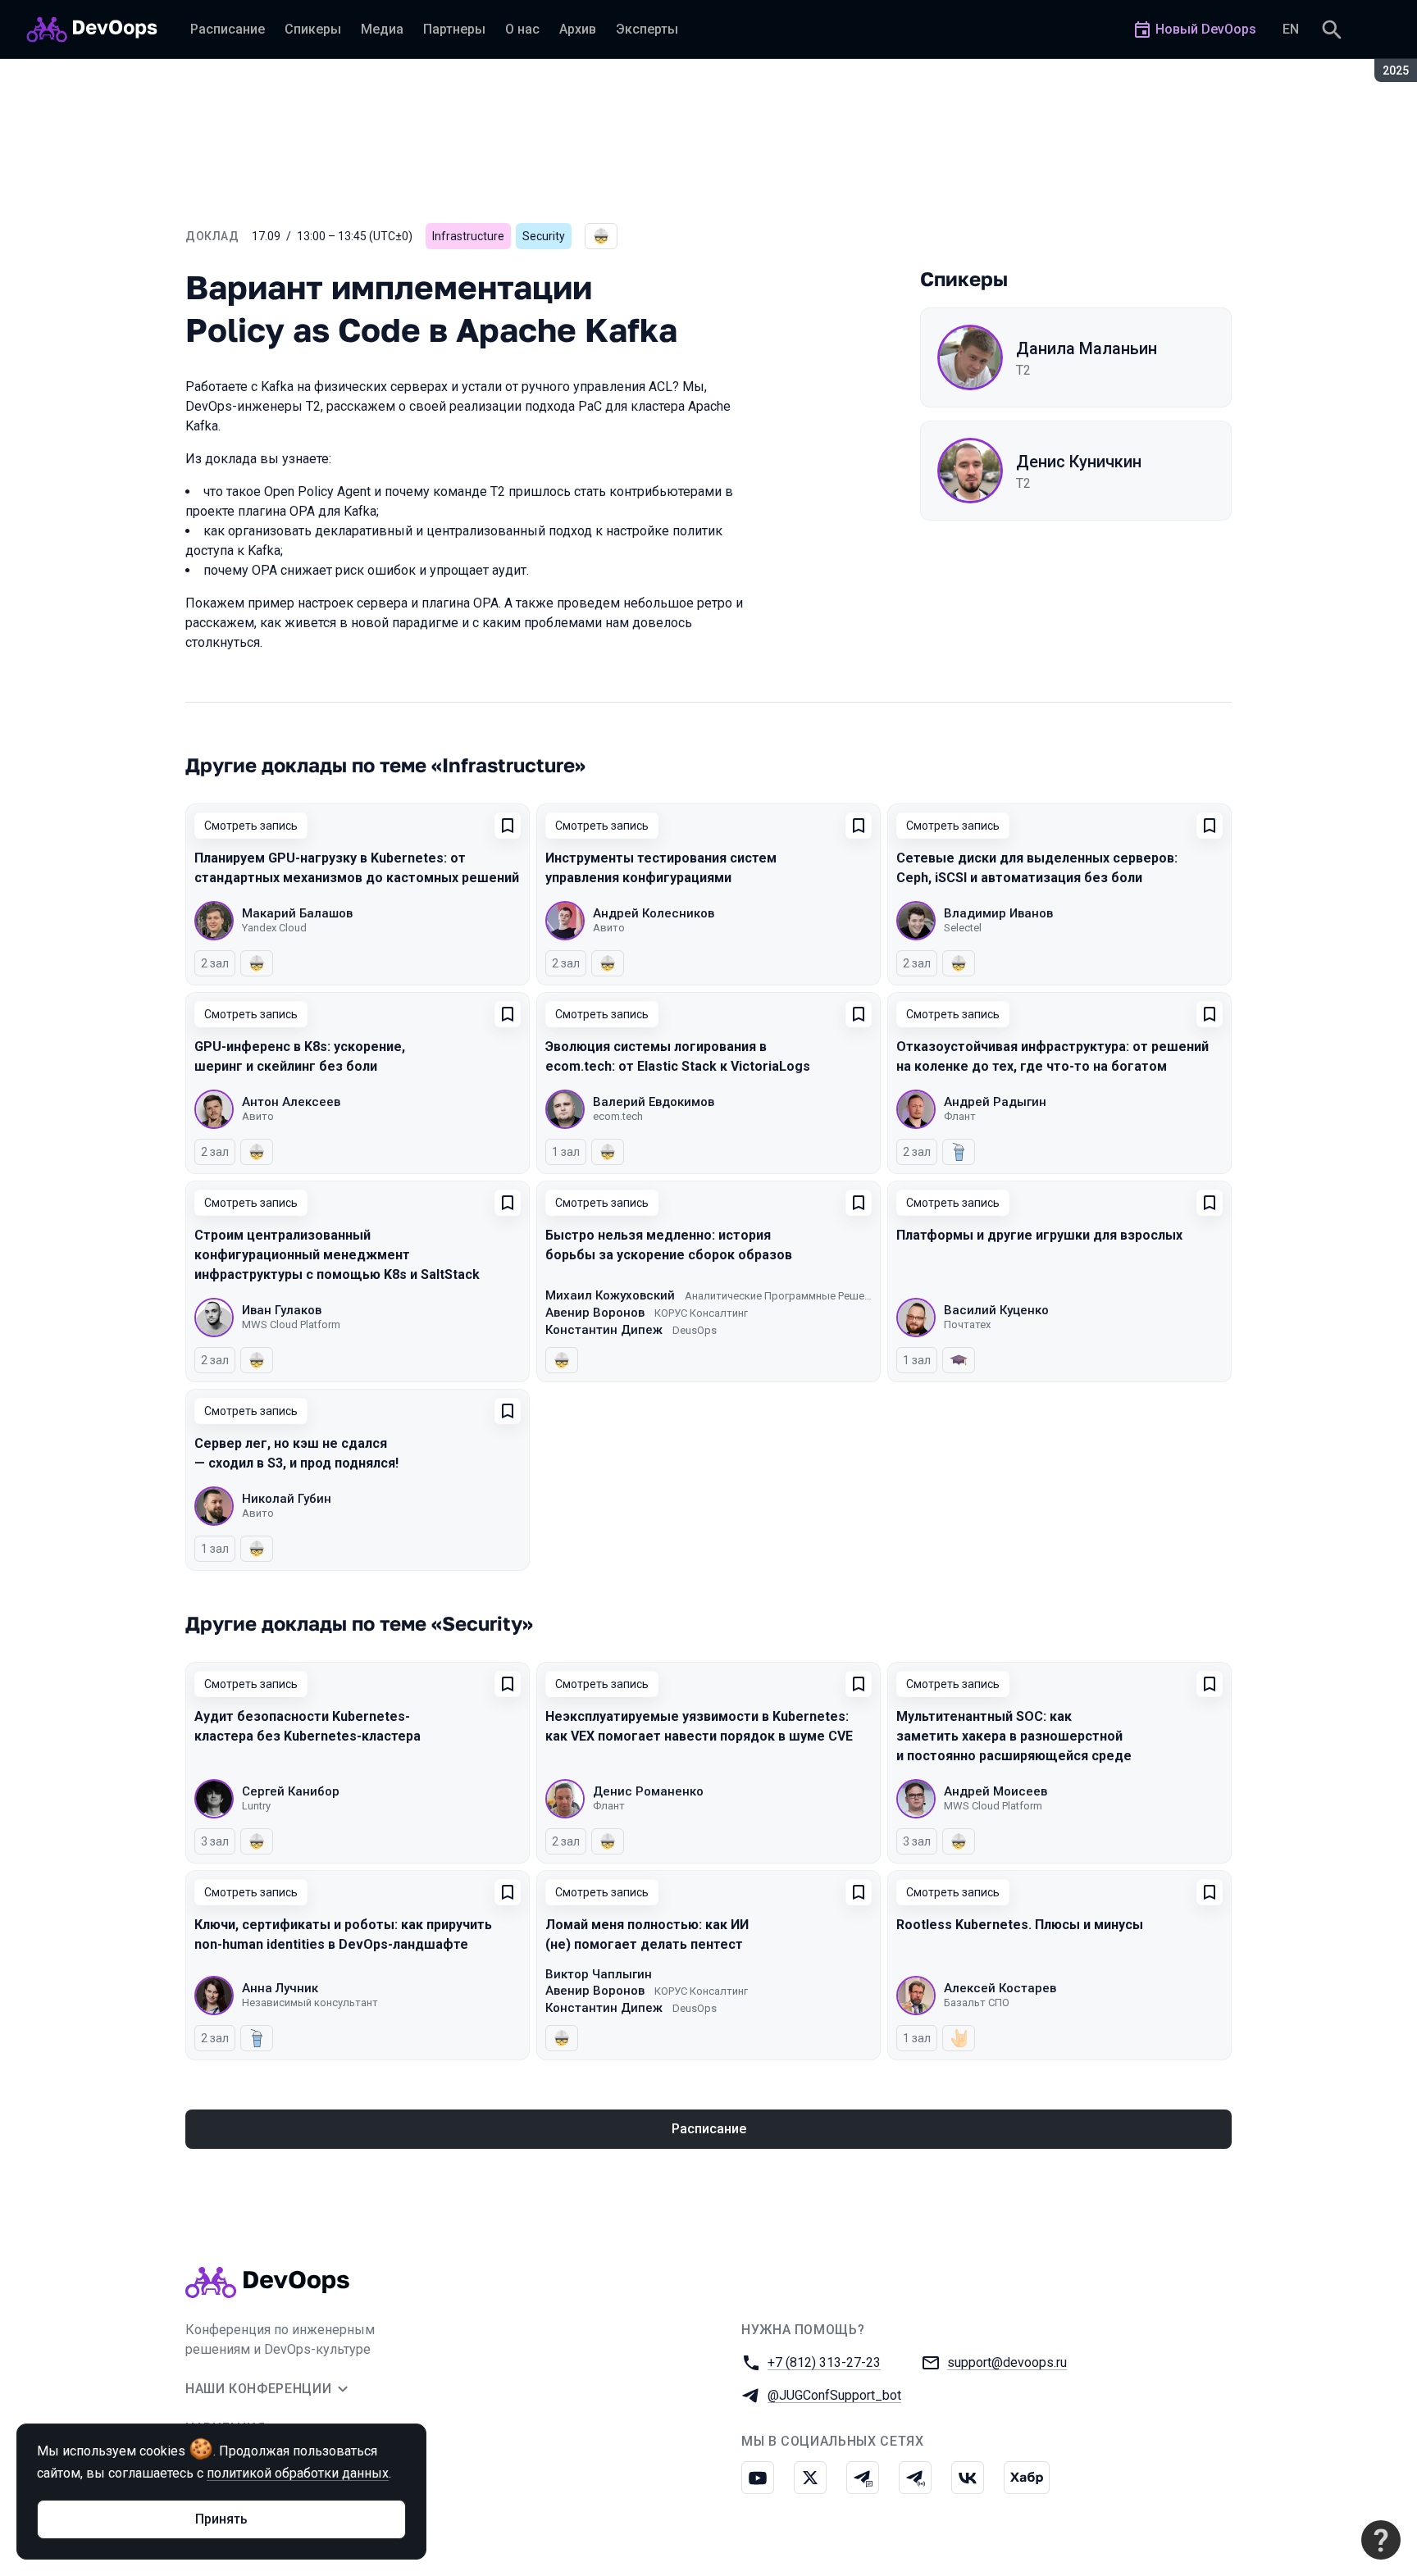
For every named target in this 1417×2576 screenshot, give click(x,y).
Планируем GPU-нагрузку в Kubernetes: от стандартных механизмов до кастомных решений (357, 868)
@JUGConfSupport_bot (834, 2395)
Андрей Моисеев (996, 1791)
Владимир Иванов (998, 913)
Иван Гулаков (282, 1310)
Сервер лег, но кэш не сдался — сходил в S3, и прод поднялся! (296, 1453)
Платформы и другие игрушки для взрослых (1039, 1235)
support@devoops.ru (1007, 2362)
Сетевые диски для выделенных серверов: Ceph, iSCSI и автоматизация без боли (1037, 868)
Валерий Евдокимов (654, 1102)
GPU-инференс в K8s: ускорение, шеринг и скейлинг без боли (300, 1056)
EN (1291, 29)
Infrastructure (468, 236)
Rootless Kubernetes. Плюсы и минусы (1020, 1925)
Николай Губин (287, 1499)
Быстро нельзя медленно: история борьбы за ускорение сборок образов (669, 1245)
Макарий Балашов (297, 913)
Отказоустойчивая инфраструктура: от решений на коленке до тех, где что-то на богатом (1052, 1056)
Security (544, 236)
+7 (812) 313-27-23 (824, 2362)
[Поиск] (1332, 30)
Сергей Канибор (291, 1791)
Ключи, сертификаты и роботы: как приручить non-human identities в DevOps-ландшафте (343, 1934)
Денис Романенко (648, 1791)
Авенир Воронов (595, 1313)
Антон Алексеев (291, 1102)
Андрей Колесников (654, 913)
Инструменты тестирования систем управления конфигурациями (661, 868)
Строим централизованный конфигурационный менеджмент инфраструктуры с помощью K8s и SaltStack (337, 1255)
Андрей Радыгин (995, 1102)
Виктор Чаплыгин (599, 1974)
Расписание (709, 2129)
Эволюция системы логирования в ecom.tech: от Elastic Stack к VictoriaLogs (678, 1056)
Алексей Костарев (1000, 1988)
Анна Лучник (280, 1988)
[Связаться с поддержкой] (1381, 2540)
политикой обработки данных (298, 2473)
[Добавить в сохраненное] (508, 826)
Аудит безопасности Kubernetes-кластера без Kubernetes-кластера (308, 1726)
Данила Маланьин (1087, 348)
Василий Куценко (996, 1310)
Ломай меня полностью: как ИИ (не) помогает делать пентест (647, 1934)
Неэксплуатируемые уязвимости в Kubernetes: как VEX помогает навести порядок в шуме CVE (699, 1726)
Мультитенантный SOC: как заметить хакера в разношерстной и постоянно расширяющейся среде (1014, 1736)
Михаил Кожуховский (610, 1295)
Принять (221, 2519)
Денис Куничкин (1079, 462)
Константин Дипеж (604, 1330)
